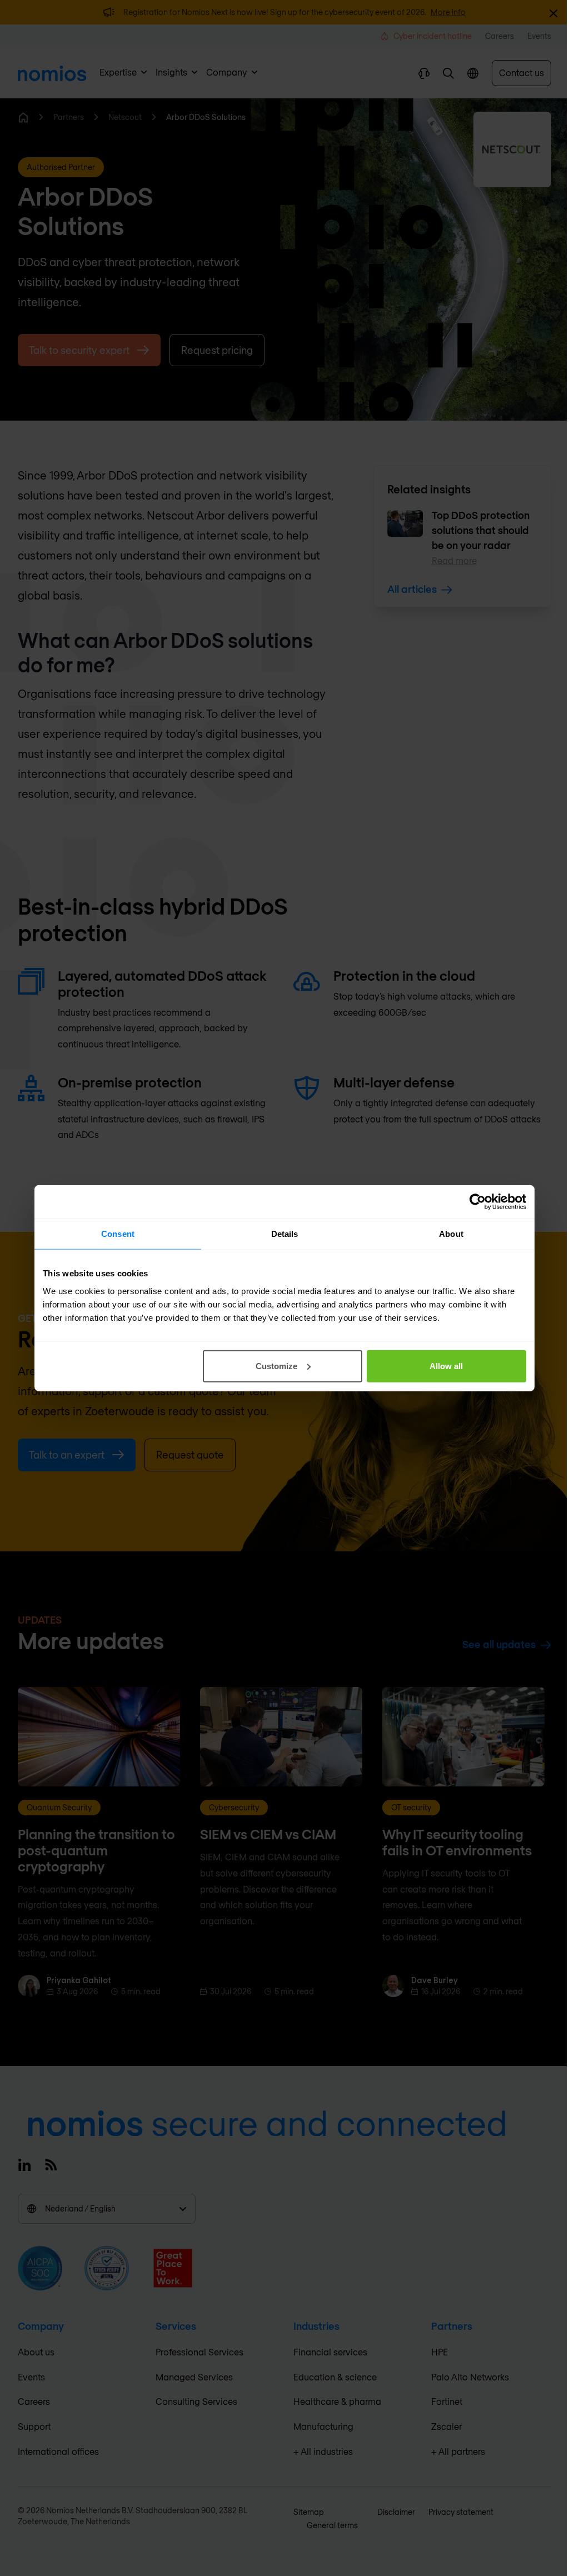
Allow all (446, 1366)
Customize (276, 1366)
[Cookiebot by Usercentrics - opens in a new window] (478, 1202)
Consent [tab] (118, 1234)
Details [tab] (285, 1234)
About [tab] (451, 1234)
